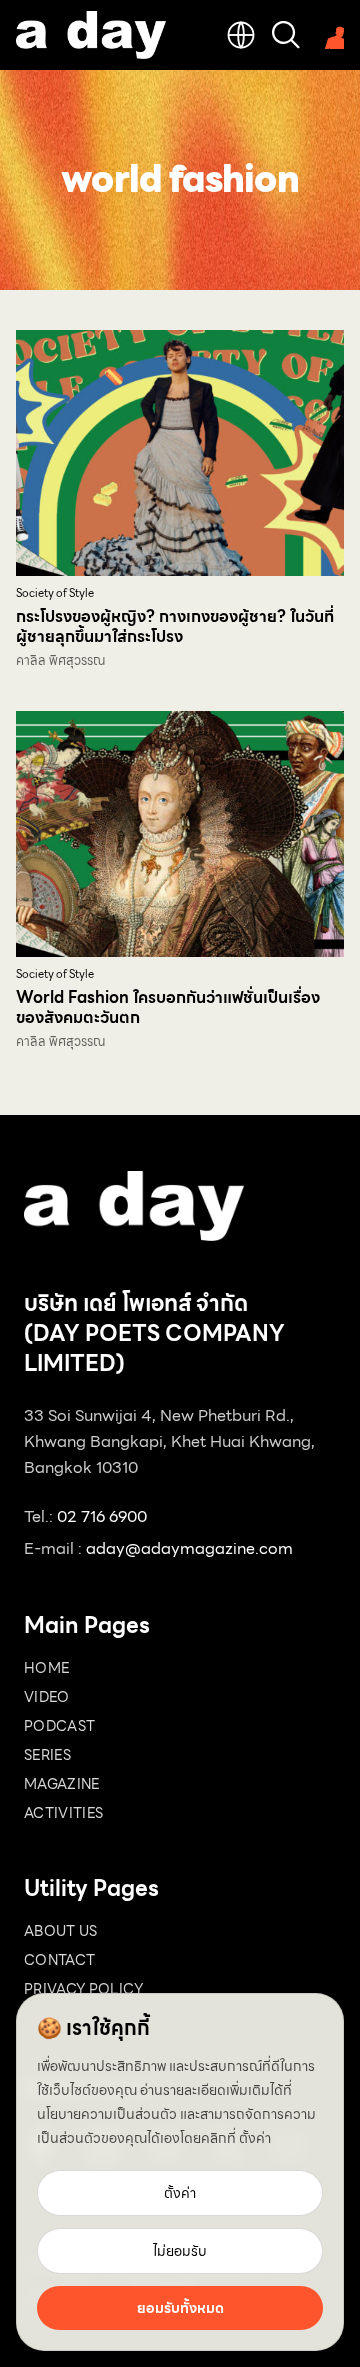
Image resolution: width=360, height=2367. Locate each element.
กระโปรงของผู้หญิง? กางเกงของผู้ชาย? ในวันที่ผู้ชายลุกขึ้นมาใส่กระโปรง (175, 626)
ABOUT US (61, 1931)
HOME (46, 1668)
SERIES (47, 1755)
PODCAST (59, 1726)
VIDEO (47, 1697)
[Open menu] (330, 35)
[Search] (286, 35)
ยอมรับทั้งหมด (180, 2308)
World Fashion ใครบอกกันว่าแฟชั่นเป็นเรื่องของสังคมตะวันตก (168, 1007)
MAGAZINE (62, 1784)
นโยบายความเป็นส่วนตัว (107, 2114)
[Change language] (241, 35)
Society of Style (55, 593)
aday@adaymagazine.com (189, 1548)
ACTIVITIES (64, 1813)
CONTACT (59, 1960)
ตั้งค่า (255, 2138)
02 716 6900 (102, 1516)
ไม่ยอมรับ (180, 2251)
